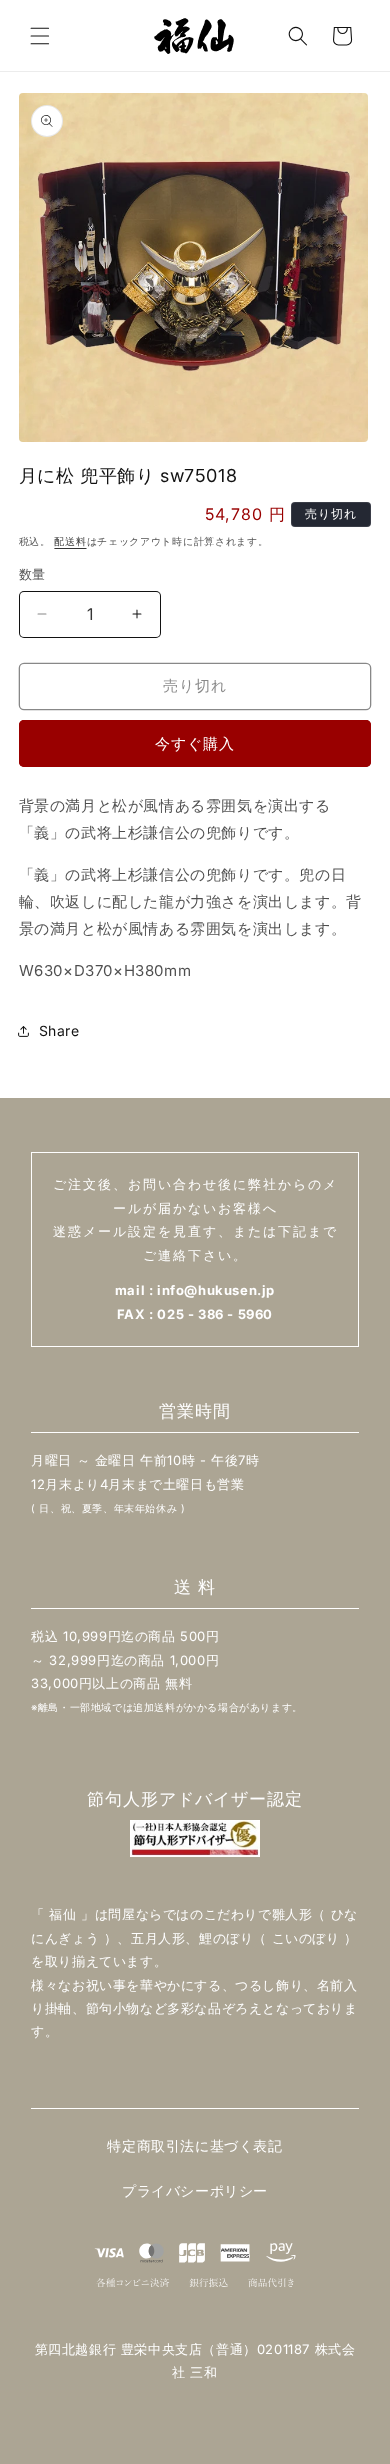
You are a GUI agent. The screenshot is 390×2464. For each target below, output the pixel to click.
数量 (32, 574)
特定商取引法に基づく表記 (194, 2145)
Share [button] (59, 1030)
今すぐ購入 (195, 743)
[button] (40, 36)
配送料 (70, 541)
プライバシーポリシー (195, 2190)
